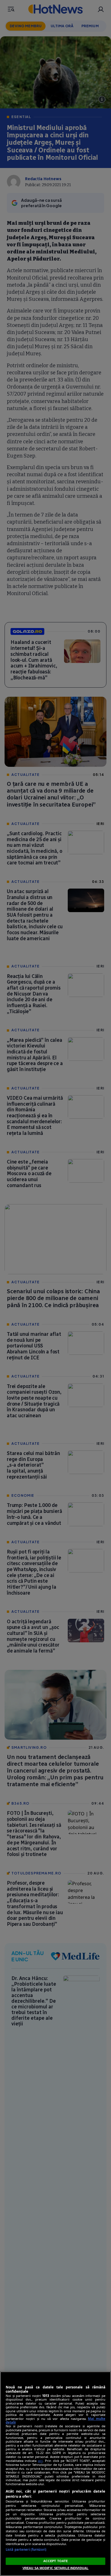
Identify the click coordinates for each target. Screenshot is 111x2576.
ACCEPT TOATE (55, 2561)
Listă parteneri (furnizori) (26, 2549)
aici (40, 2461)
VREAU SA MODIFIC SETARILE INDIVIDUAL (55, 2568)
